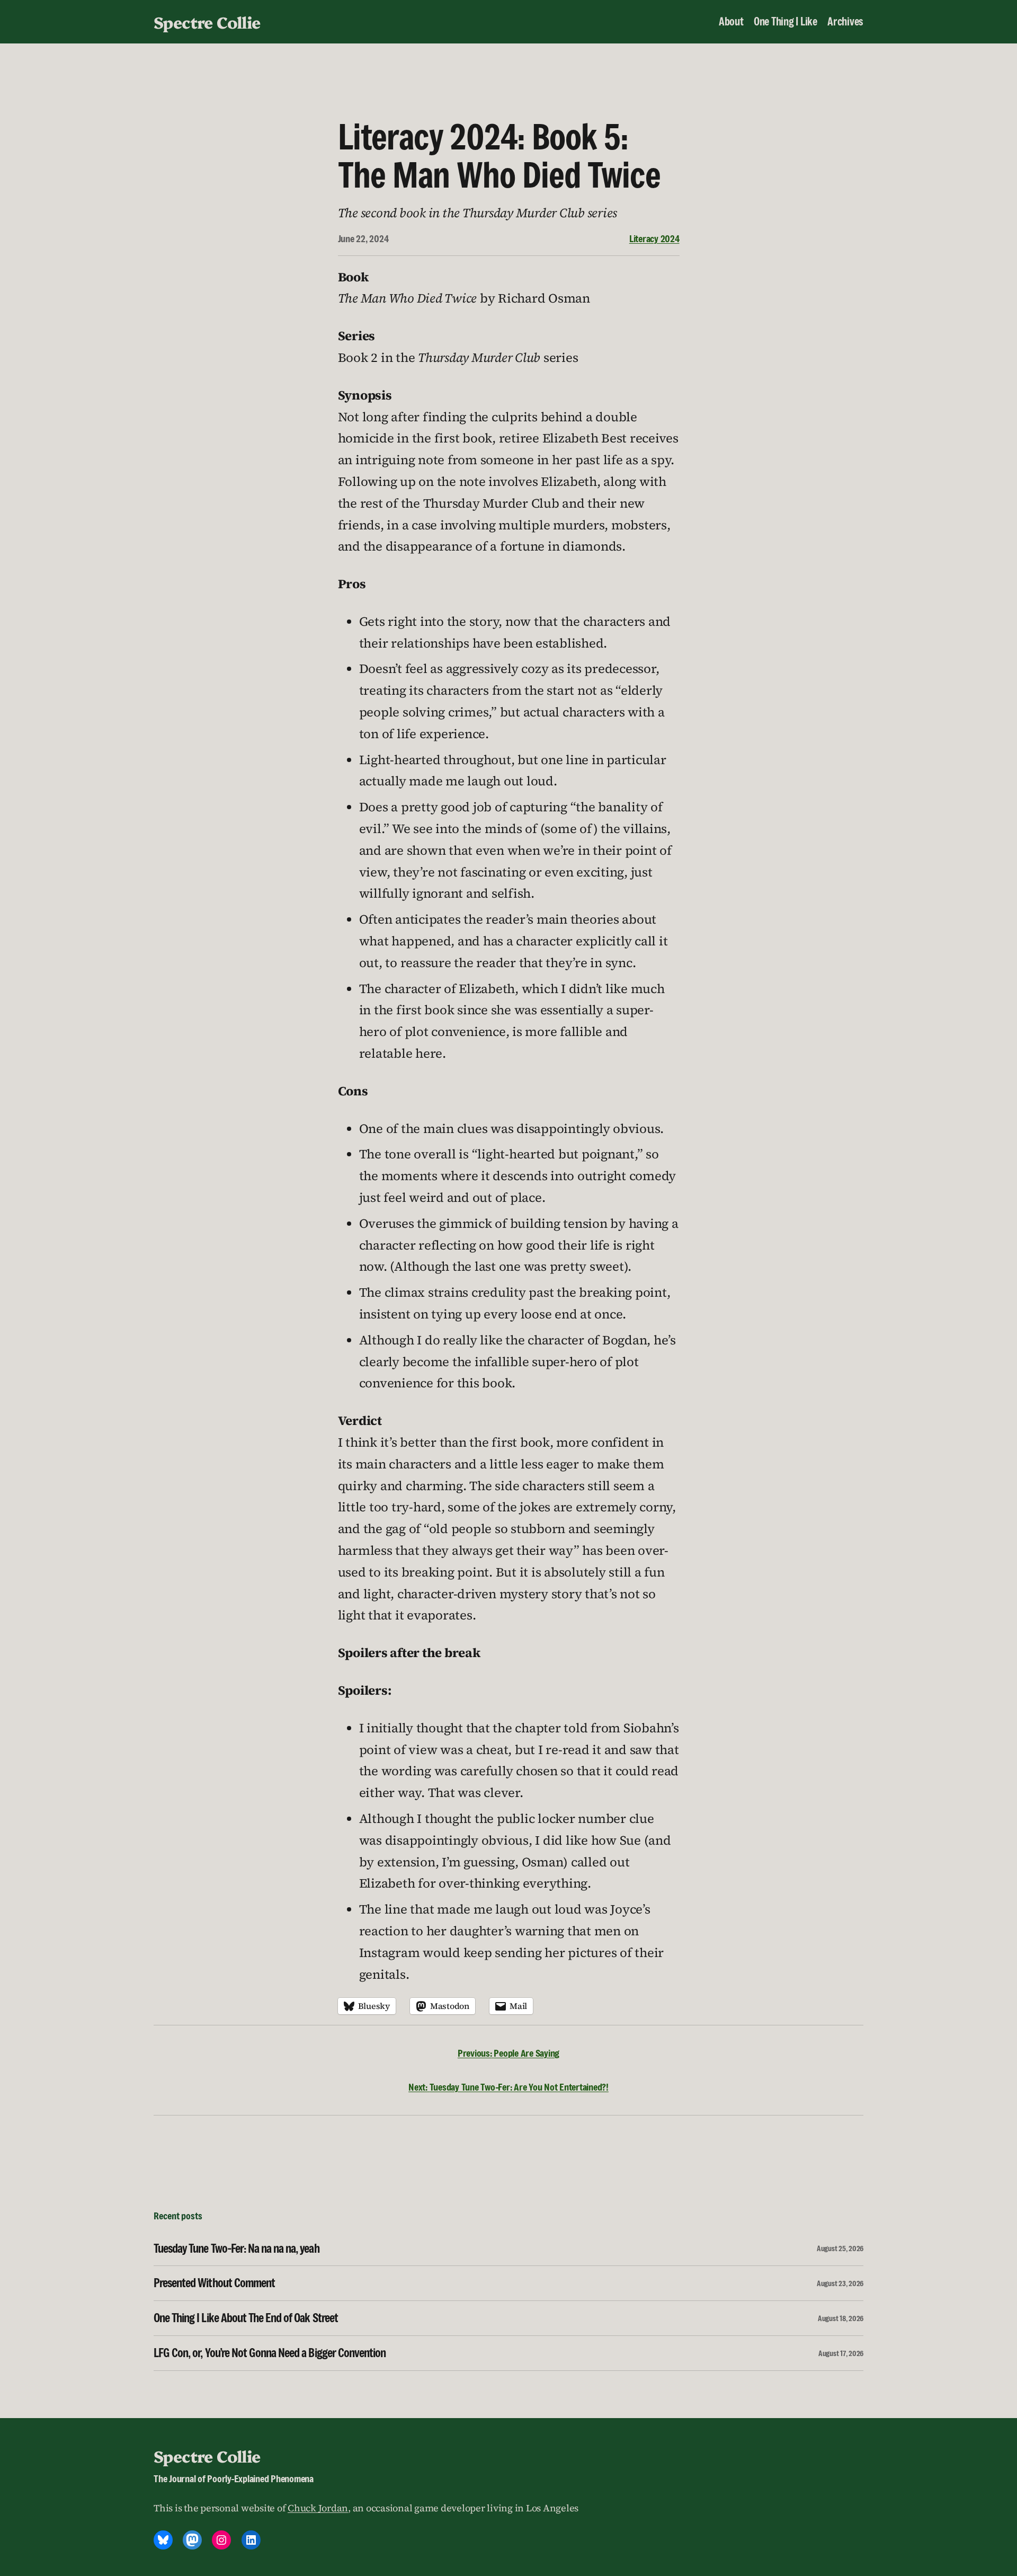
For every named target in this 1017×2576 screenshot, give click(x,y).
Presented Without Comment (214, 2283)
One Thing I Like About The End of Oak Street (246, 2318)
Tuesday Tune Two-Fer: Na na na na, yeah (237, 2249)
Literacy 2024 (654, 238)
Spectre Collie (207, 22)
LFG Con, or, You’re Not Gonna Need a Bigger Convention (270, 2353)
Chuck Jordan (318, 2508)
